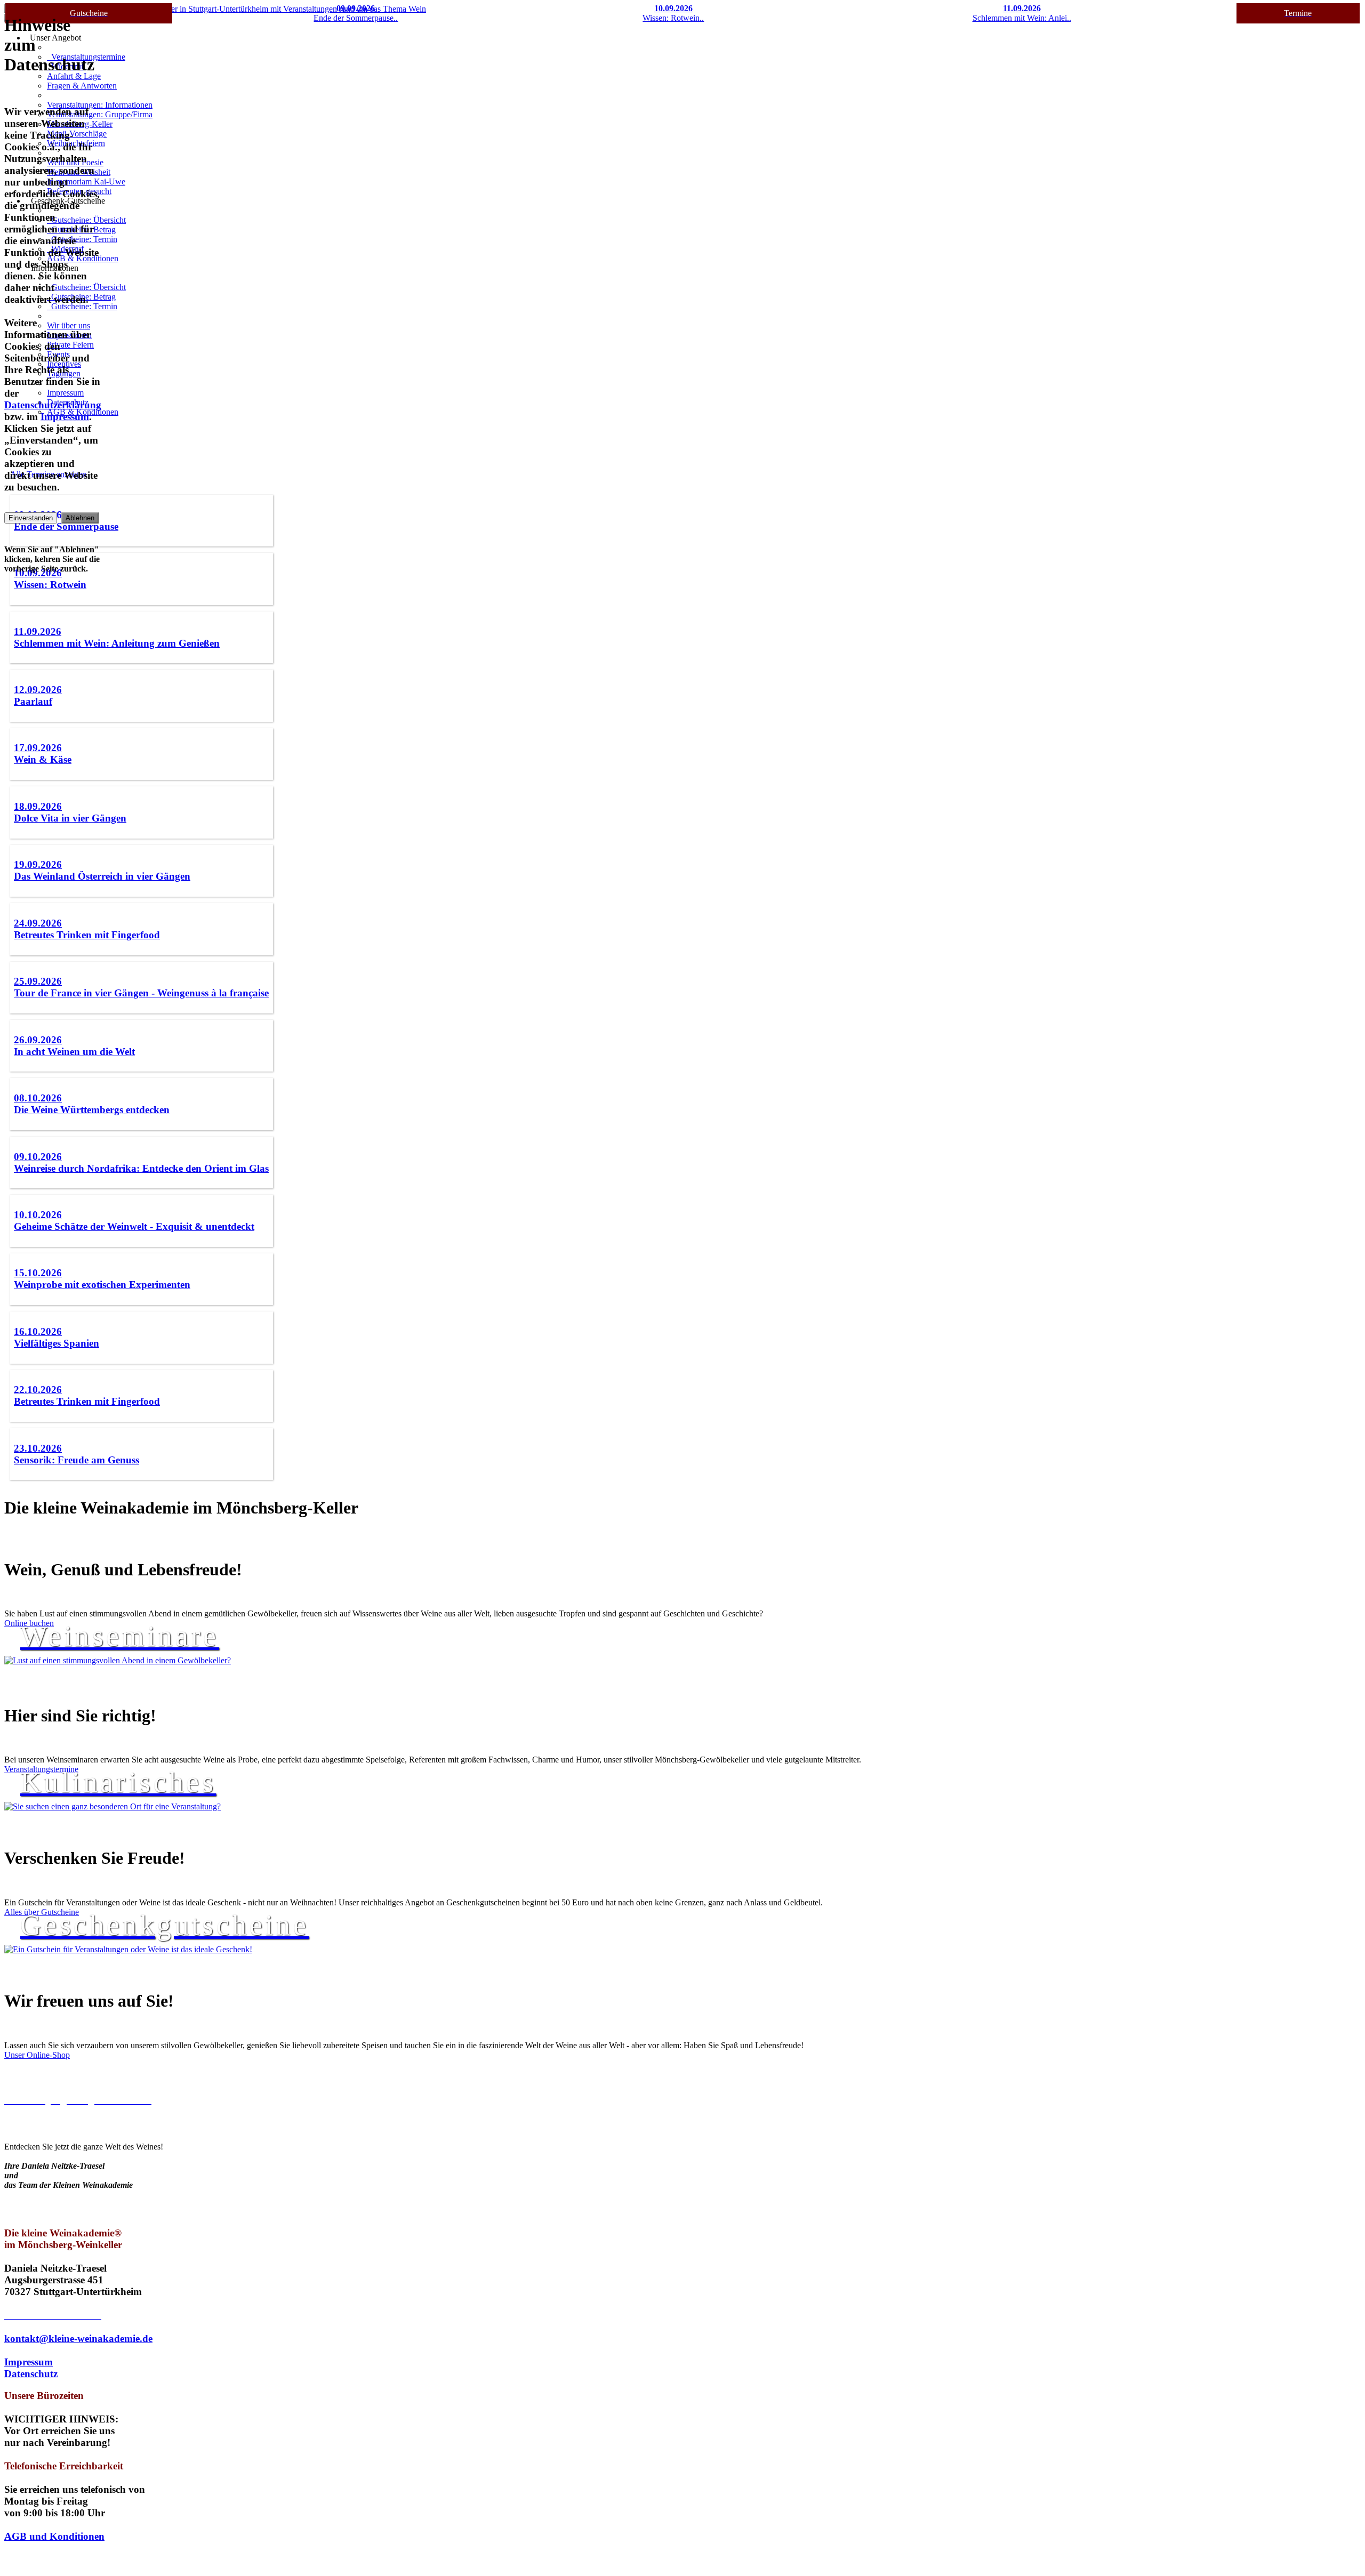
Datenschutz (31, 2374)
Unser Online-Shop (37, 2055)
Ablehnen (80, 518)
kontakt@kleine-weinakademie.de (78, 2338)
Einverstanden (31, 518)
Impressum (29, 2362)
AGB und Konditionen (54, 2536)
